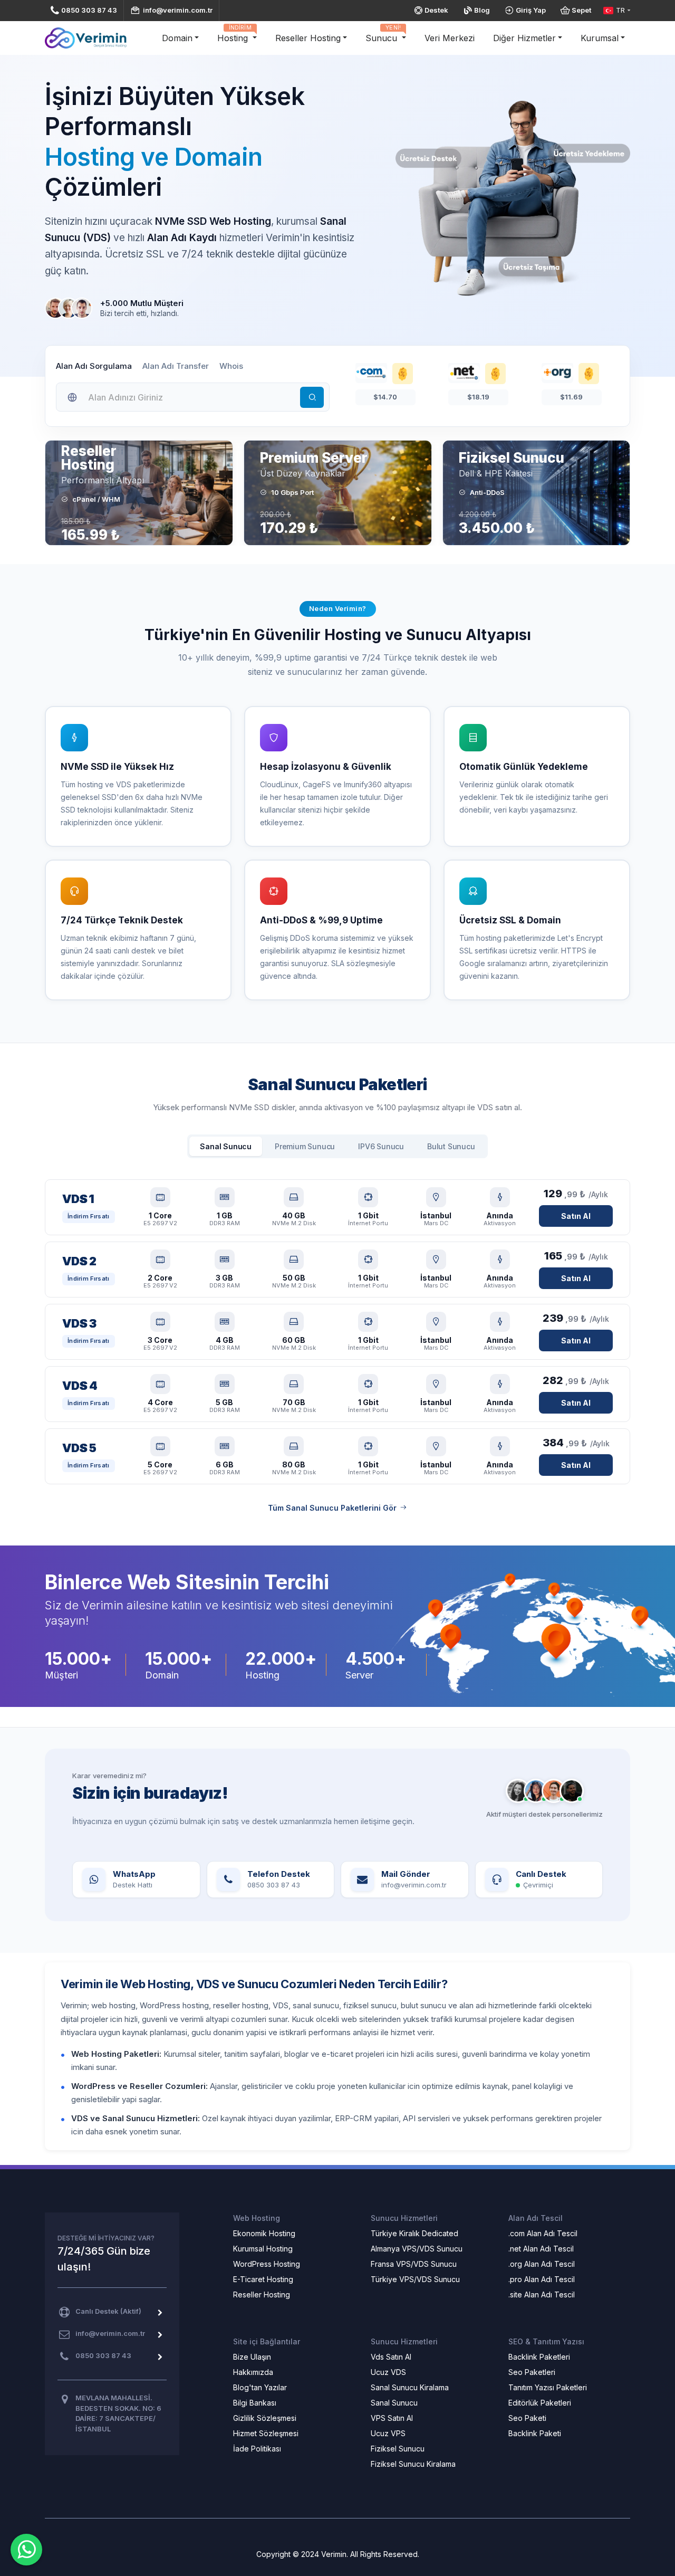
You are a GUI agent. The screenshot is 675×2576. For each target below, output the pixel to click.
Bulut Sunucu (451, 1146)
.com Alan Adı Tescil (543, 2233)
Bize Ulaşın (252, 2357)
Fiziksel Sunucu (398, 2449)
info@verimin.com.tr (178, 10)
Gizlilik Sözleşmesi (265, 2418)
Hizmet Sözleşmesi (266, 2433)
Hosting (234, 34)
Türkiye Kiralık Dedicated (414, 2233)
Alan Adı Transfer (176, 366)
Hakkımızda (253, 2372)
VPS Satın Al (392, 2418)
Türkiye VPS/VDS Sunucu (415, 2279)
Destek (436, 10)
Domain (177, 38)
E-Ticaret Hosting (263, 2279)
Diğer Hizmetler (524, 38)
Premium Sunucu (305, 1146)
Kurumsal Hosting (263, 2249)
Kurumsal (600, 38)
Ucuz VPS (388, 2433)
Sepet (581, 10)
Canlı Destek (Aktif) (108, 2311)
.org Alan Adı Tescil (542, 2264)
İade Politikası (257, 2449)
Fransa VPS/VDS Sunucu (414, 2264)
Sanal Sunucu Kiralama (410, 2387)
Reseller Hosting (308, 38)
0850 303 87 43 (89, 10)
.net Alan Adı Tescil (541, 2249)
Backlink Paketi (535, 2433)
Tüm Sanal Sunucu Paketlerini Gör (332, 1508)
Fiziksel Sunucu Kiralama (413, 2464)
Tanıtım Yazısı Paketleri (548, 2387)
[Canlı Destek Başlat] (544, 1791)
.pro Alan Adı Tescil (542, 2279)
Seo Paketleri (532, 2372)
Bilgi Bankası (255, 2403)
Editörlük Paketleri (540, 2403)
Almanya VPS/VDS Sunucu (417, 2249)
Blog (482, 10)
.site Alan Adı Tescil (542, 2294)
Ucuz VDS (388, 2372)
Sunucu (383, 34)
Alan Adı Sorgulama (94, 366)
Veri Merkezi (450, 38)
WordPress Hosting (267, 2264)
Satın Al (576, 1216)
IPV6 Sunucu (381, 1146)
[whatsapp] (26, 2550)
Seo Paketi (527, 2418)
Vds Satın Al (391, 2357)
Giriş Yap (531, 10)
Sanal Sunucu (226, 1146)
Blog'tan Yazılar (260, 2387)
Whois (231, 366)
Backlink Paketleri (539, 2357)
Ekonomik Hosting (264, 2233)
